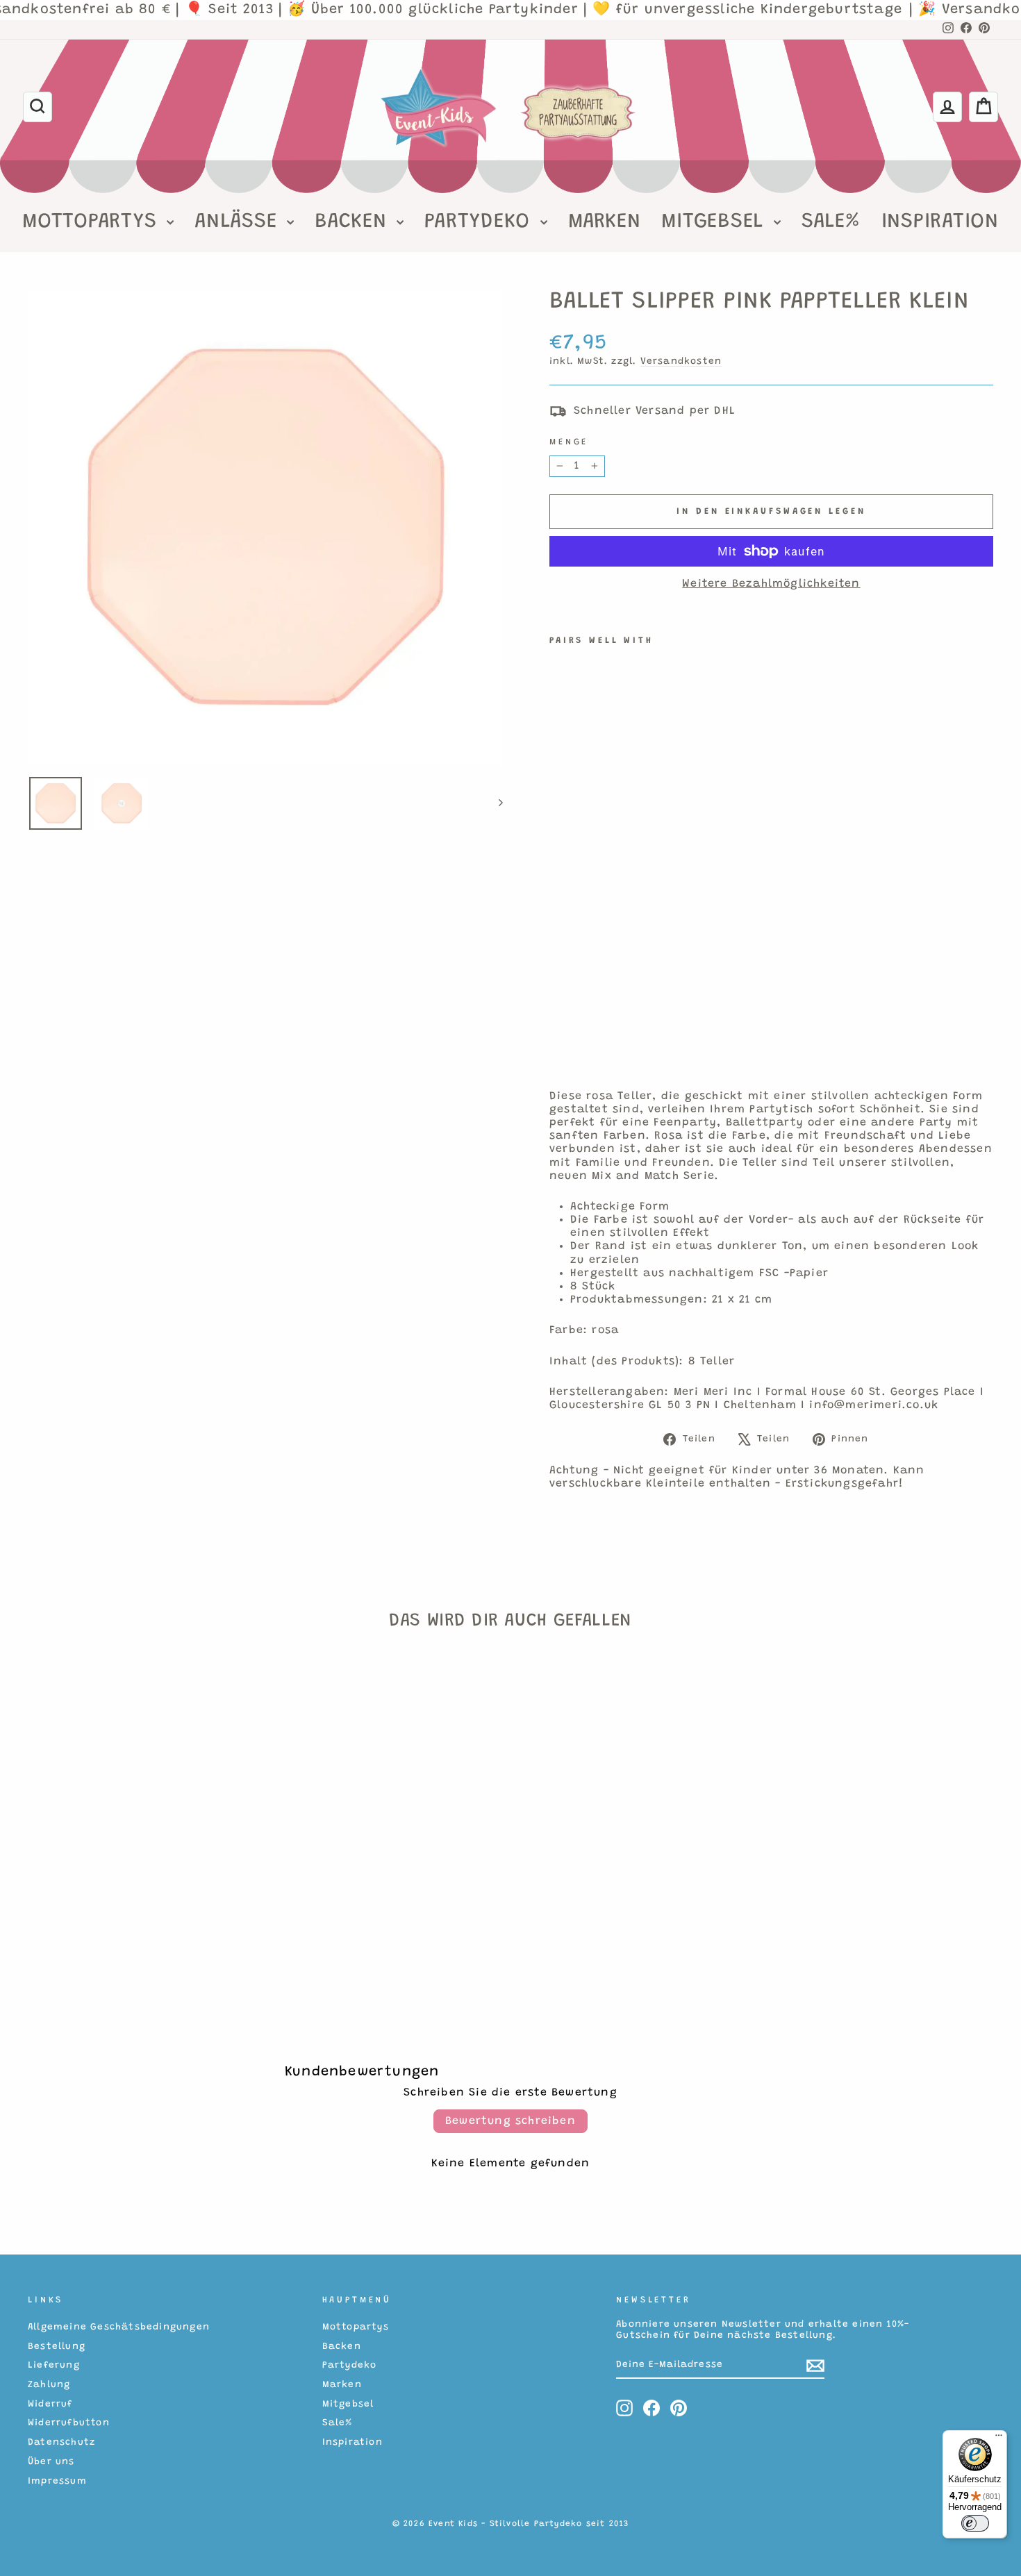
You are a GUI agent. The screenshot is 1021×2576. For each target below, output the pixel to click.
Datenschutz (61, 2443)
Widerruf (50, 2404)
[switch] (975, 2523)
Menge (569, 442)
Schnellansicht (142, 1880)
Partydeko (481, 222)
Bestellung (57, 2347)
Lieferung (54, 2366)
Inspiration (940, 222)
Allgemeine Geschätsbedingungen (119, 2327)
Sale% (831, 222)
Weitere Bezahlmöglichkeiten (771, 584)
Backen (354, 222)
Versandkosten (681, 362)
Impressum (57, 2482)
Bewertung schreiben (510, 2121)
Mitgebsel (716, 222)
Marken (605, 222)
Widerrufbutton (69, 2423)
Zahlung (49, 2385)
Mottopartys (93, 222)
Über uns (51, 2462)
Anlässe (239, 222)
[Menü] (999, 2439)
